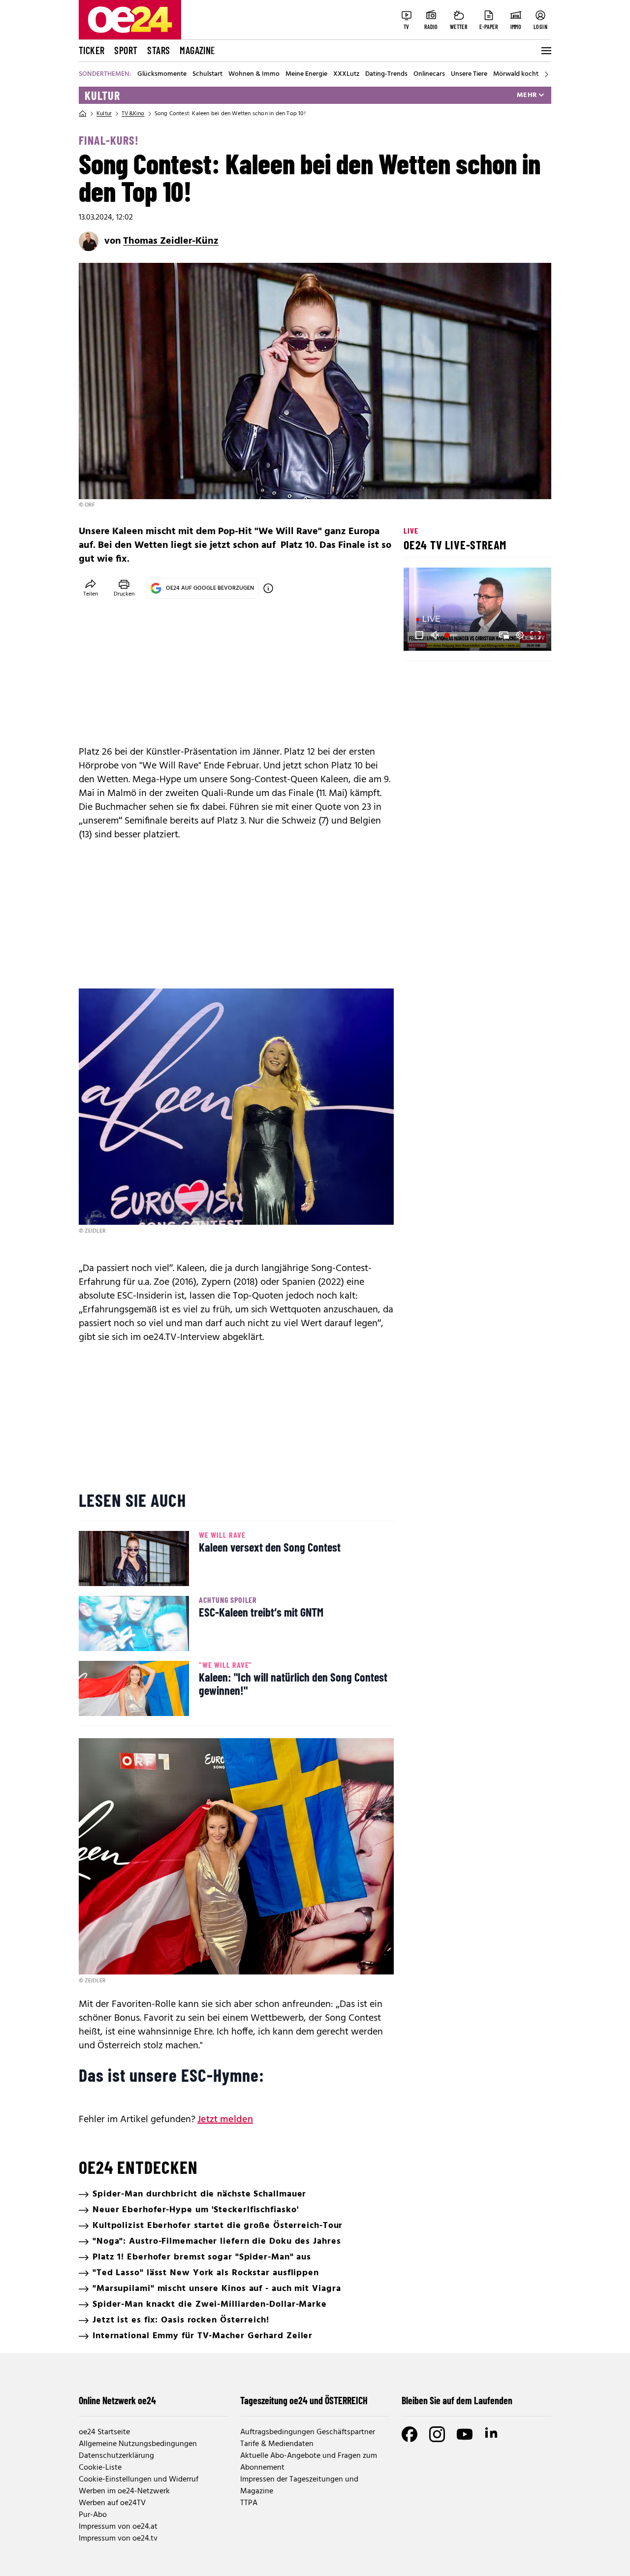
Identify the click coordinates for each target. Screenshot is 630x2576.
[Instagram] (437, 2434)
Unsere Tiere (469, 74)
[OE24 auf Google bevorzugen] (268, 588)
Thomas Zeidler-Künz (171, 241)
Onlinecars (429, 74)
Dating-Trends (386, 74)
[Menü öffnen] (545, 51)
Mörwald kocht (516, 74)
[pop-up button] (520, 635)
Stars (158, 50)
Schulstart (207, 74)
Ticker (92, 50)
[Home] (83, 114)
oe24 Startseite (104, 2432)
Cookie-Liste (100, 2468)
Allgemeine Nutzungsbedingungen (138, 2444)
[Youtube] (465, 2434)
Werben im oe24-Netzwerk (124, 2491)
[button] (419, 635)
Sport (126, 50)
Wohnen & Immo (254, 74)
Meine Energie (306, 74)
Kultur (102, 95)
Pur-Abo (93, 2515)
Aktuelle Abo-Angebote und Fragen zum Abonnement (309, 2462)
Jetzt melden (225, 2120)
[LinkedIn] (492, 2434)
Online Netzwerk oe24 (117, 2400)
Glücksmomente (162, 74)
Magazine (197, 50)
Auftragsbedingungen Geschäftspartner (308, 2432)
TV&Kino (133, 114)
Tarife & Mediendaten (277, 2444)
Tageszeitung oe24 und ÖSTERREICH (304, 2400)
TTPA (249, 2503)
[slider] (452, 635)
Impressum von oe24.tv (118, 2539)
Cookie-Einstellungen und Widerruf (139, 2480)
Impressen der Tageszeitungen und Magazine (299, 2485)
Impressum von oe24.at (118, 2527)
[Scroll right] (546, 74)
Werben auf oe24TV (112, 2503)
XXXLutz (346, 74)
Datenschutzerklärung (116, 2456)
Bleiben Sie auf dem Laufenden (457, 2400)
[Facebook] (409, 2434)
